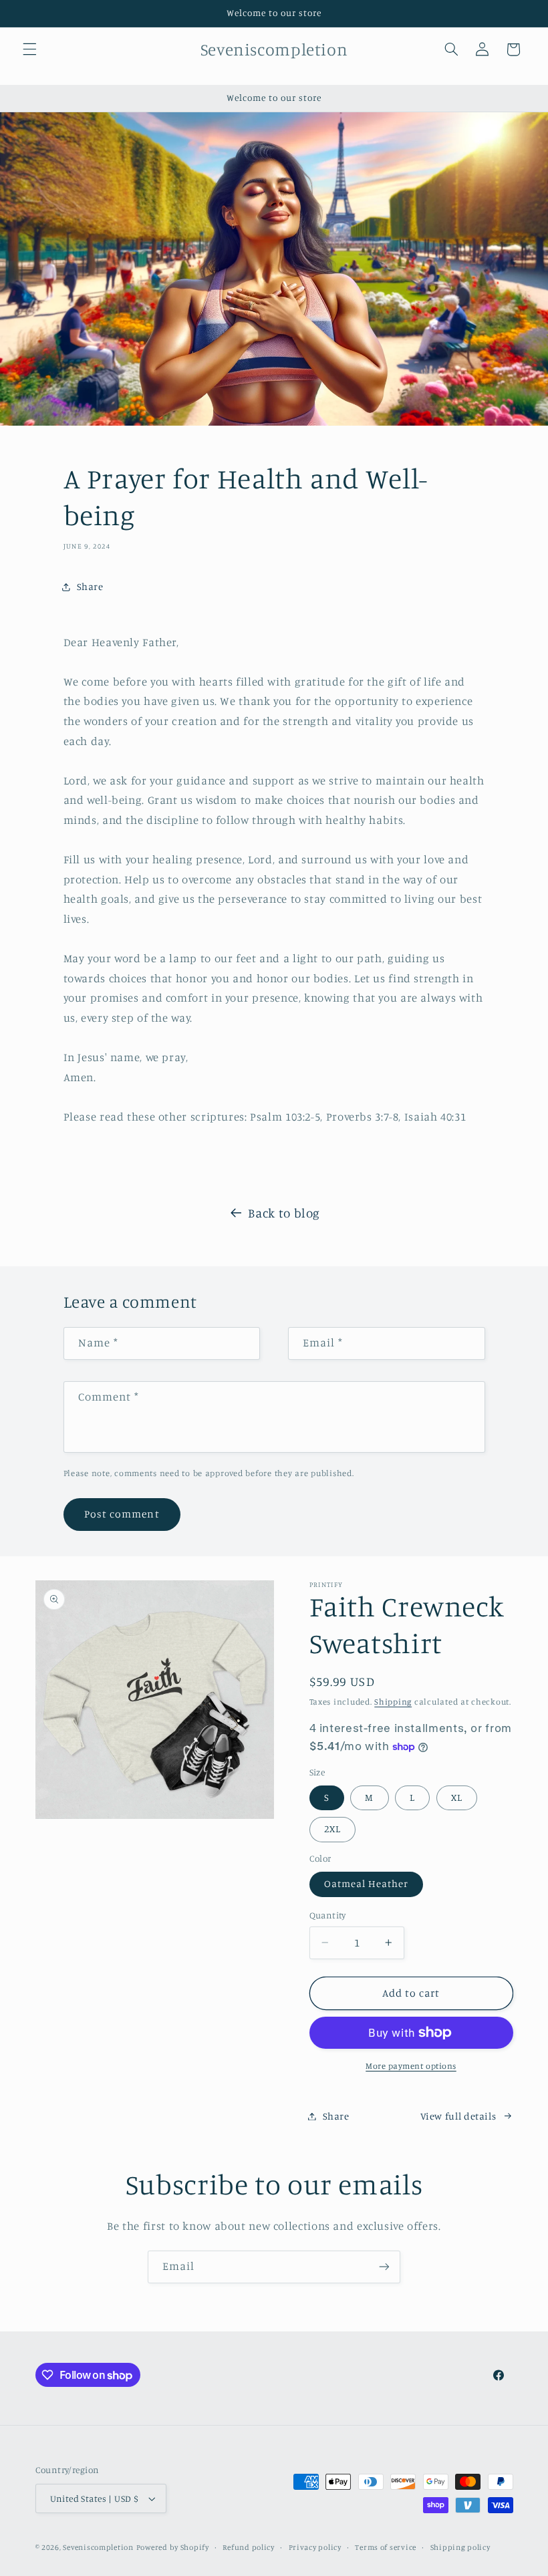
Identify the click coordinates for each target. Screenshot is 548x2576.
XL (457, 1797)
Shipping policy (460, 2547)
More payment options (411, 2066)
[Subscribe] (384, 2267)
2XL (332, 1829)
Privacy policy (315, 2547)
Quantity (328, 1915)
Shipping (393, 1702)
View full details (458, 2116)
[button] (29, 49)
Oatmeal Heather (367, 1883)
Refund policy (249, 2547)
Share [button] (90, 586)
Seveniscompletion (98, 2547)
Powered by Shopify (173, 2547)
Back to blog (284, 1212)
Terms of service (386, 2547)
